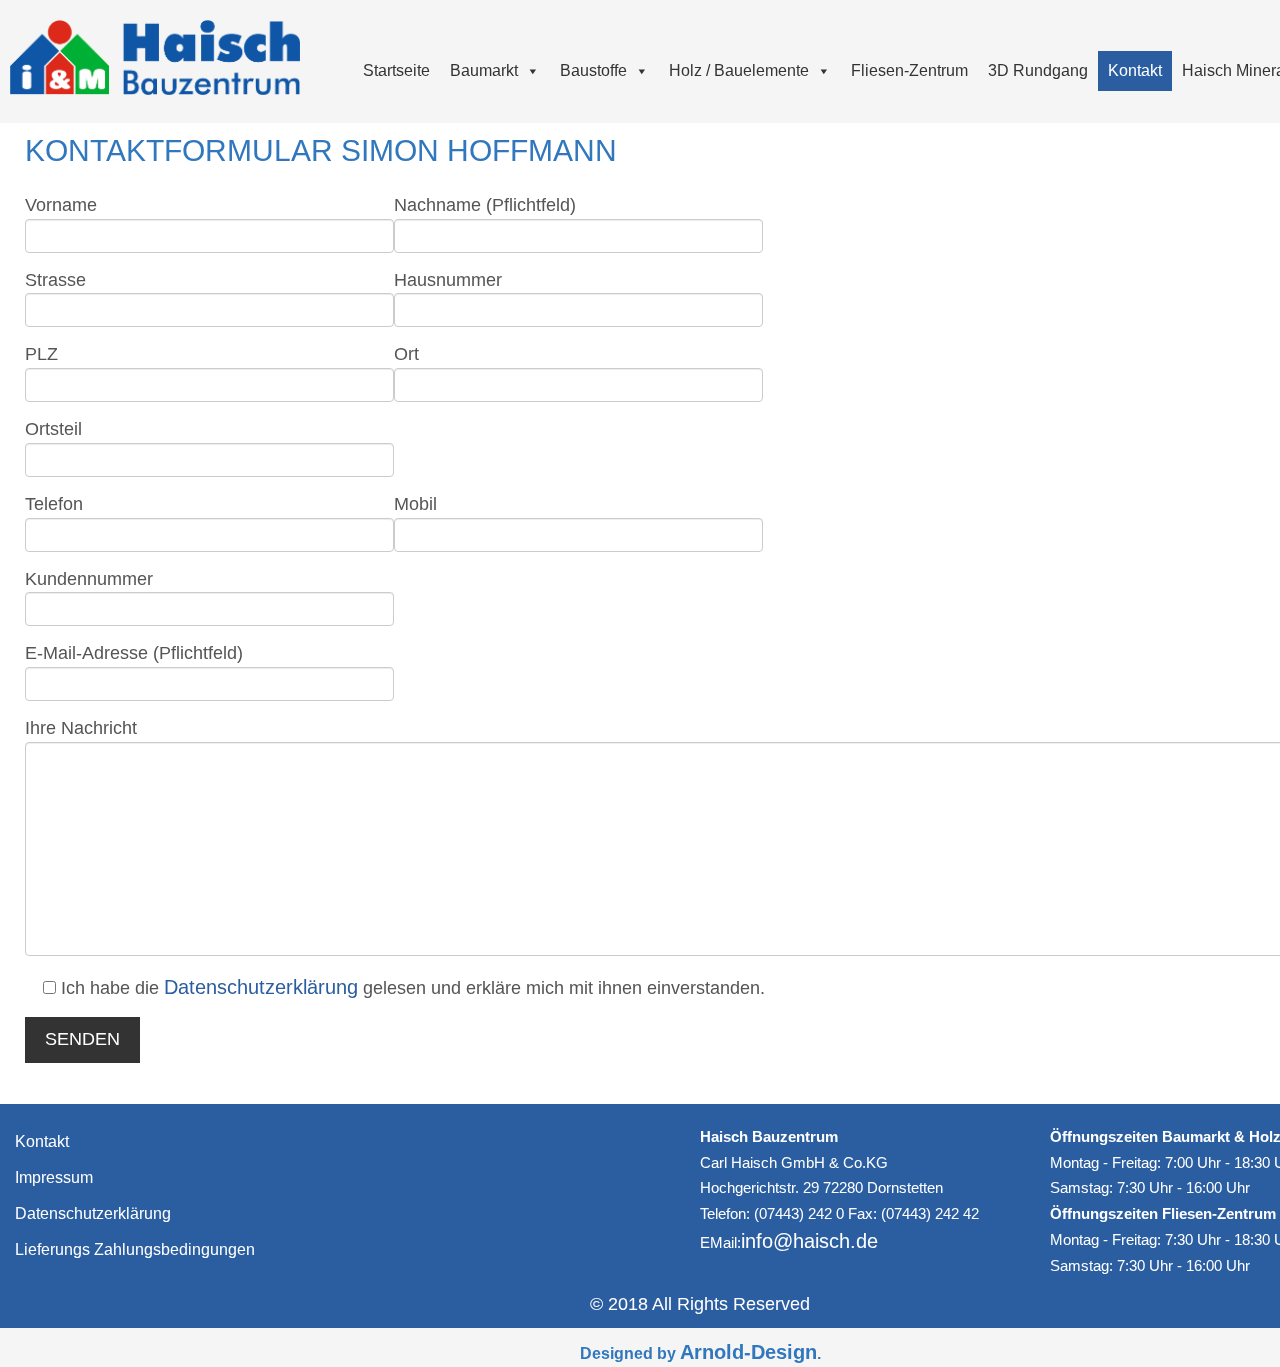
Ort (406, 354)
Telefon (54, 504)
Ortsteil (53, 429)
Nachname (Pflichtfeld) (485, 205)
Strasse (55, 280)
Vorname (61, 205)
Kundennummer (89, 579)
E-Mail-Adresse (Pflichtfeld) (134, 653)
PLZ (41, 354)
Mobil (415, 504)
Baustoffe (593, 70)
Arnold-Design (748, 1352)
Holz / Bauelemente (739, 70)
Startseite (396, 70)
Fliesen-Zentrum (909, 70)
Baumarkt (484, 70)
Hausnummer (448, 280)
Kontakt (1135, 70)
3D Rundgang (1038, 70)
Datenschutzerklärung (261, 987)
